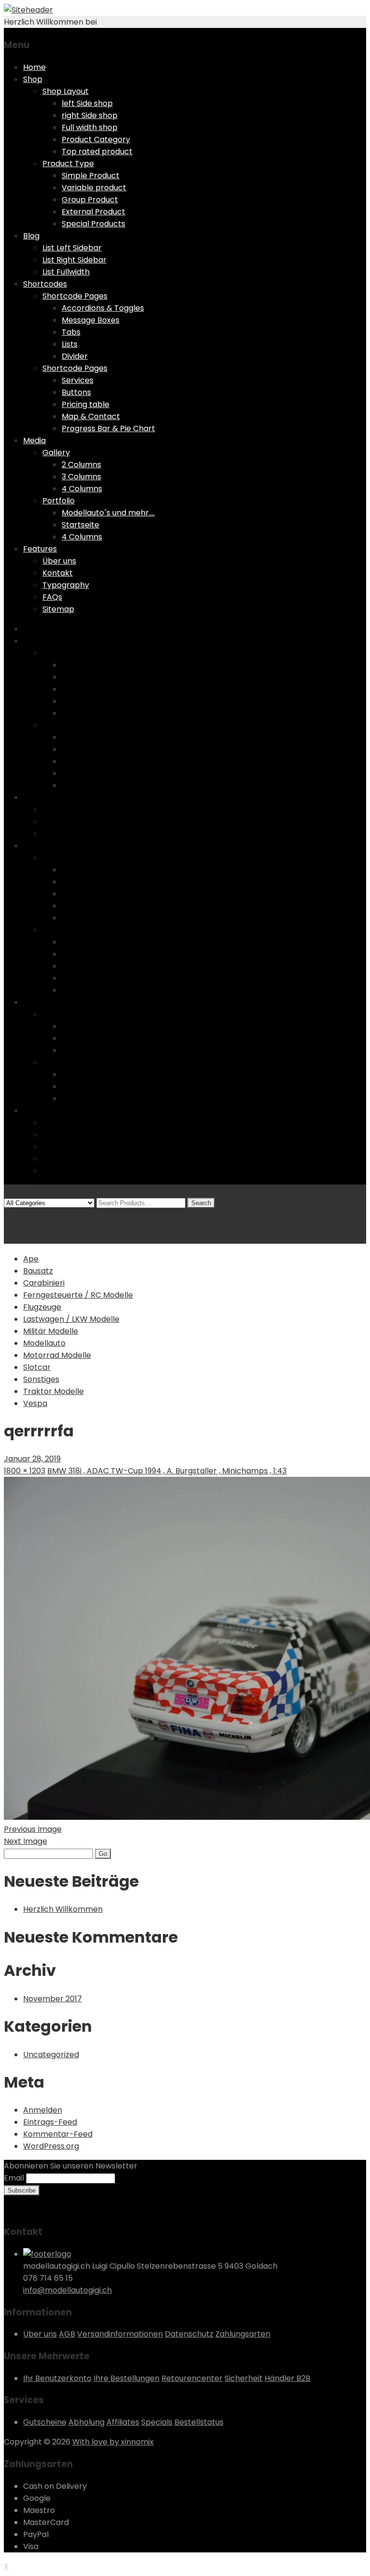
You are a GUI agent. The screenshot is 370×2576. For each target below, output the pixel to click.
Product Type (68, 164)
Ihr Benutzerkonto (57, 2378)
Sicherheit (244, 2378)
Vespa (35, 1403)
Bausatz (38, 1271)
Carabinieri (44, 1283)
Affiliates (123, 2422)
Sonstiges (41, 1379)
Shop (33, 79)
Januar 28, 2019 (32, 1459)
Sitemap (58, 609)
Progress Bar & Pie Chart (108, 428)
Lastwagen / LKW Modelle (71, 1319)
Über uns (59, 561)
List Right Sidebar (74, 260)
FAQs (52, 597)
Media (34, 440)
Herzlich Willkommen (63, 1909)
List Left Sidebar (72, 248)
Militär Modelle (51, 1331)
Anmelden (43, 2110)
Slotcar (37, 1367)
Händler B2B (287, 2378)
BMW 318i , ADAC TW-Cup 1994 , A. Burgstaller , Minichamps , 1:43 (167, 1471)
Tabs (71, 332)
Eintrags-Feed (50, 2122)
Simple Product (91, 176)
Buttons (76, 392)
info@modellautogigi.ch (67, 2290)
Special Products (93, 224)
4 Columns (82, 489)
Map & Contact (91, 416)
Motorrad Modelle (57, 1355)
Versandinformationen (120, 2334)
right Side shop (90, 115)
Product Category (96, 139)
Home (34, 67)
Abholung (86, 2422)
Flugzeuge (42, 1307)
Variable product (94, 188)
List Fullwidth (66, 272)
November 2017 (53, 1999)
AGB (67, 2334)
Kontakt (58, 573)
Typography (66, 585)
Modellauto (44, 1343)
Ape (31, 1259)
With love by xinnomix (113, 2442)
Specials (157, 2422)
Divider (75, 356)
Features (40, 549)
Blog (31, 236)
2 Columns (81, 465)
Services (78, 380)
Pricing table (86, 404)
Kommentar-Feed (58, 2134)
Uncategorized (51, 2055)
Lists (70, 344)
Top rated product (97, 151)
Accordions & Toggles (103, 308)
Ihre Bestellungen (126, 2378)
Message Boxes (91, 320)
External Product (93, 212)
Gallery (56, 453)
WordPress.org (51, 2146)
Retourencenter (192, 2378)
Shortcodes (45, 284)
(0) (10, 1215)
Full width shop (90, 127)
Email (14, 2178)
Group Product (90, 200)
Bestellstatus (199, 2422)
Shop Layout (66, 91)
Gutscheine (45, 2422)
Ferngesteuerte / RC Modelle (78, 1295)
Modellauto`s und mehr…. (108, 513)
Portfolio (59, 501)
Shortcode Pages (75, 296)
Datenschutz (189, 2334)
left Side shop (87, 103)
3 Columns (81, 477)
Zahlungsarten (243, 2334)
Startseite (80, 525)
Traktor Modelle (53, 1391)
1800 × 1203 (25, 1471)
